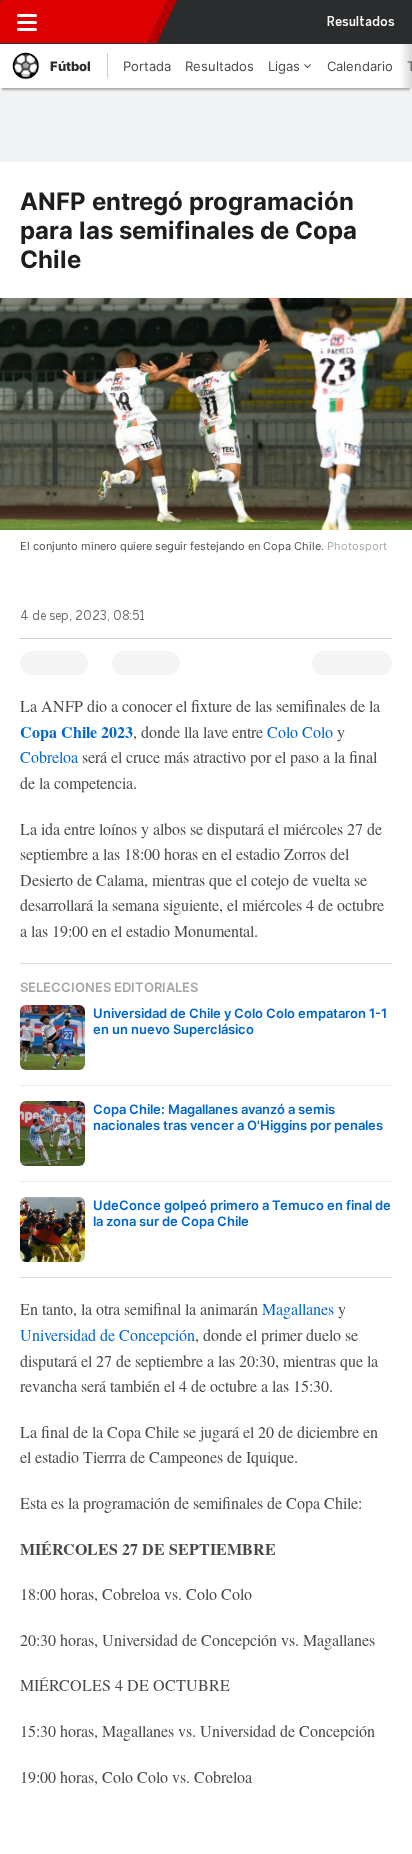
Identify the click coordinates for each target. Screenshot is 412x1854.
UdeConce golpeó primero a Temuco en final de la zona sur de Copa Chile (242, 1213)
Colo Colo (300, 731)
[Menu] (27, 22)
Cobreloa (49, 756)
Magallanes (298, 1308)
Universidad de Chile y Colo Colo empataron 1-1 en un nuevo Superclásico (240, 1021)
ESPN (107, 22)
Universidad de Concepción (107, 1334)
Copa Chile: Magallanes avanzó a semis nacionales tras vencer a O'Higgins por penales (238, 1117)
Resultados (361, 22)
